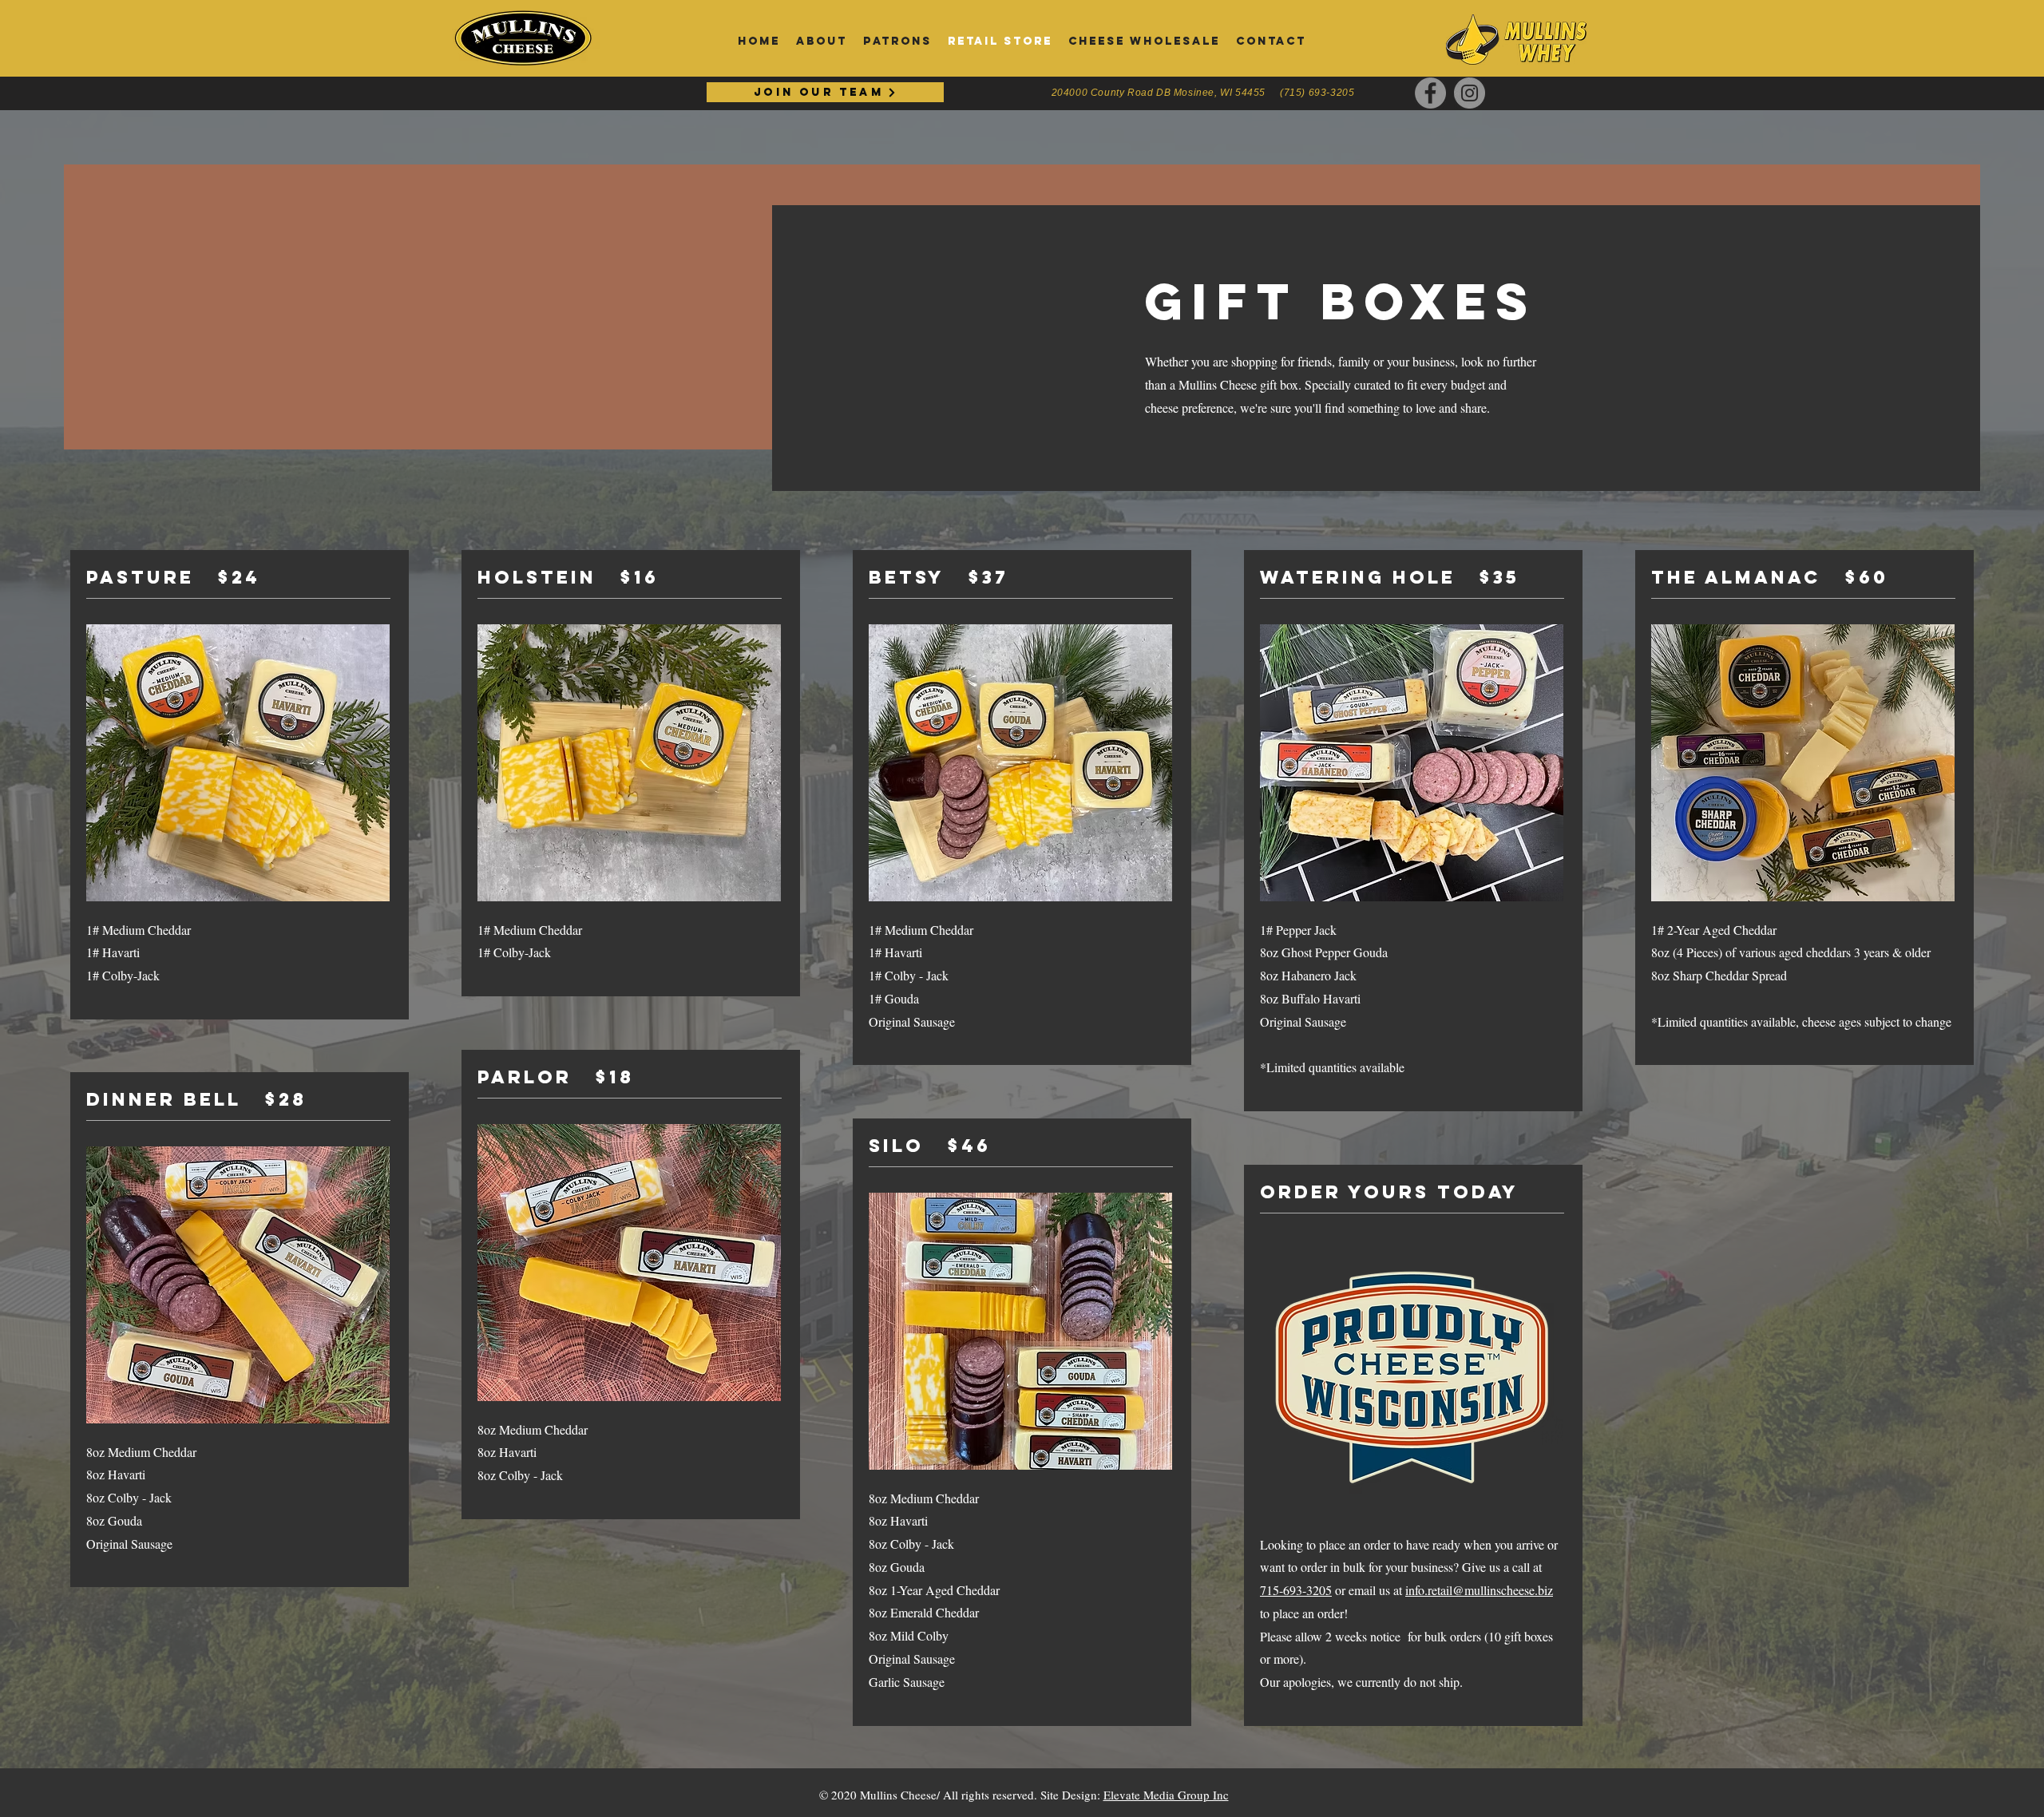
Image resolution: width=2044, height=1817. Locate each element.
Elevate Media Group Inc (1166, 1795)
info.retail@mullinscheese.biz (1479, 1590)
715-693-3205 (1296, 1590)
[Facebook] (1430, 93)
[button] (1271, 42)
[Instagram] (1470, 93)
